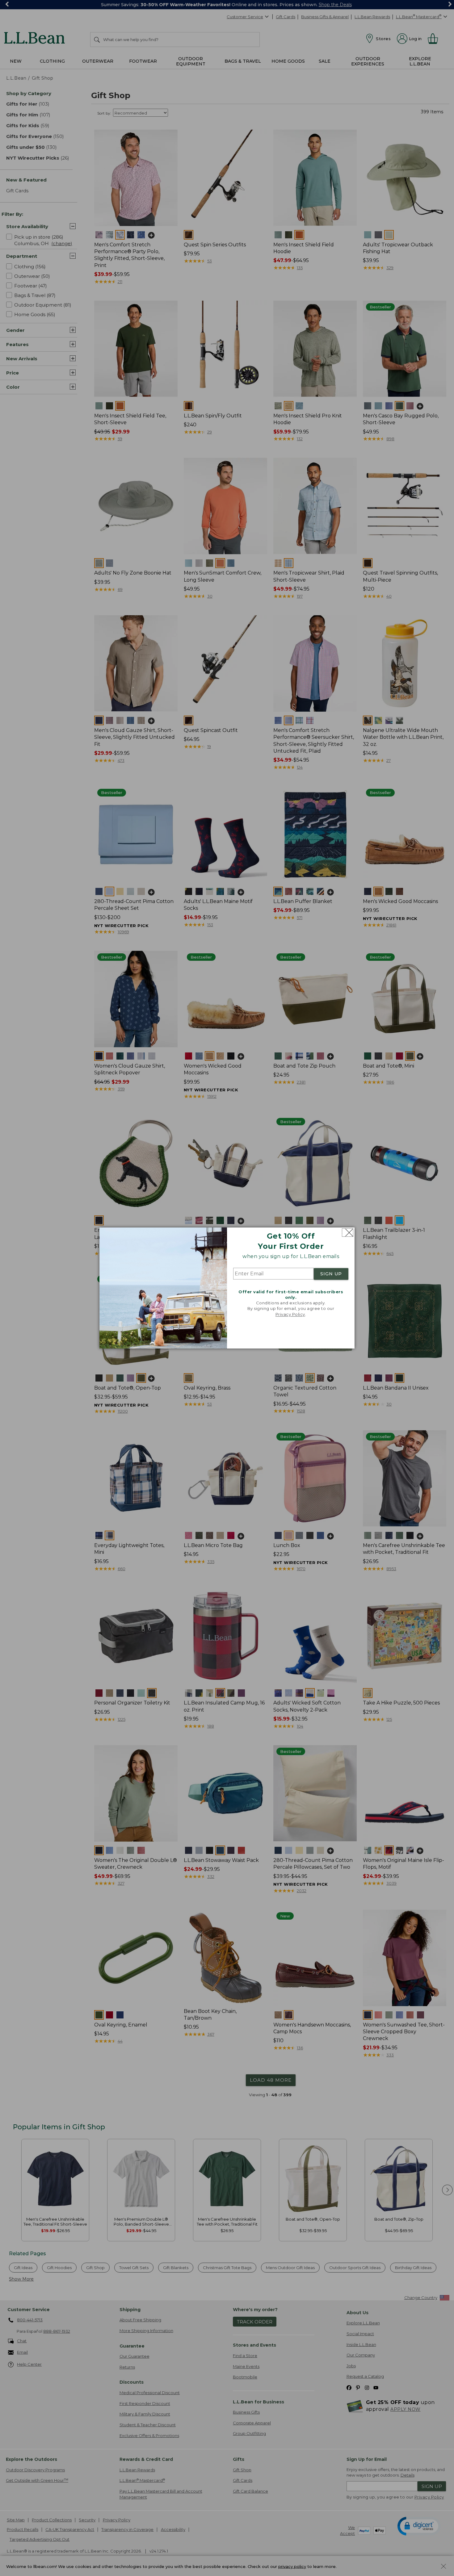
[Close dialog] (348, 1233)
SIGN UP (331, 1274)
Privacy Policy (290, 1314)
